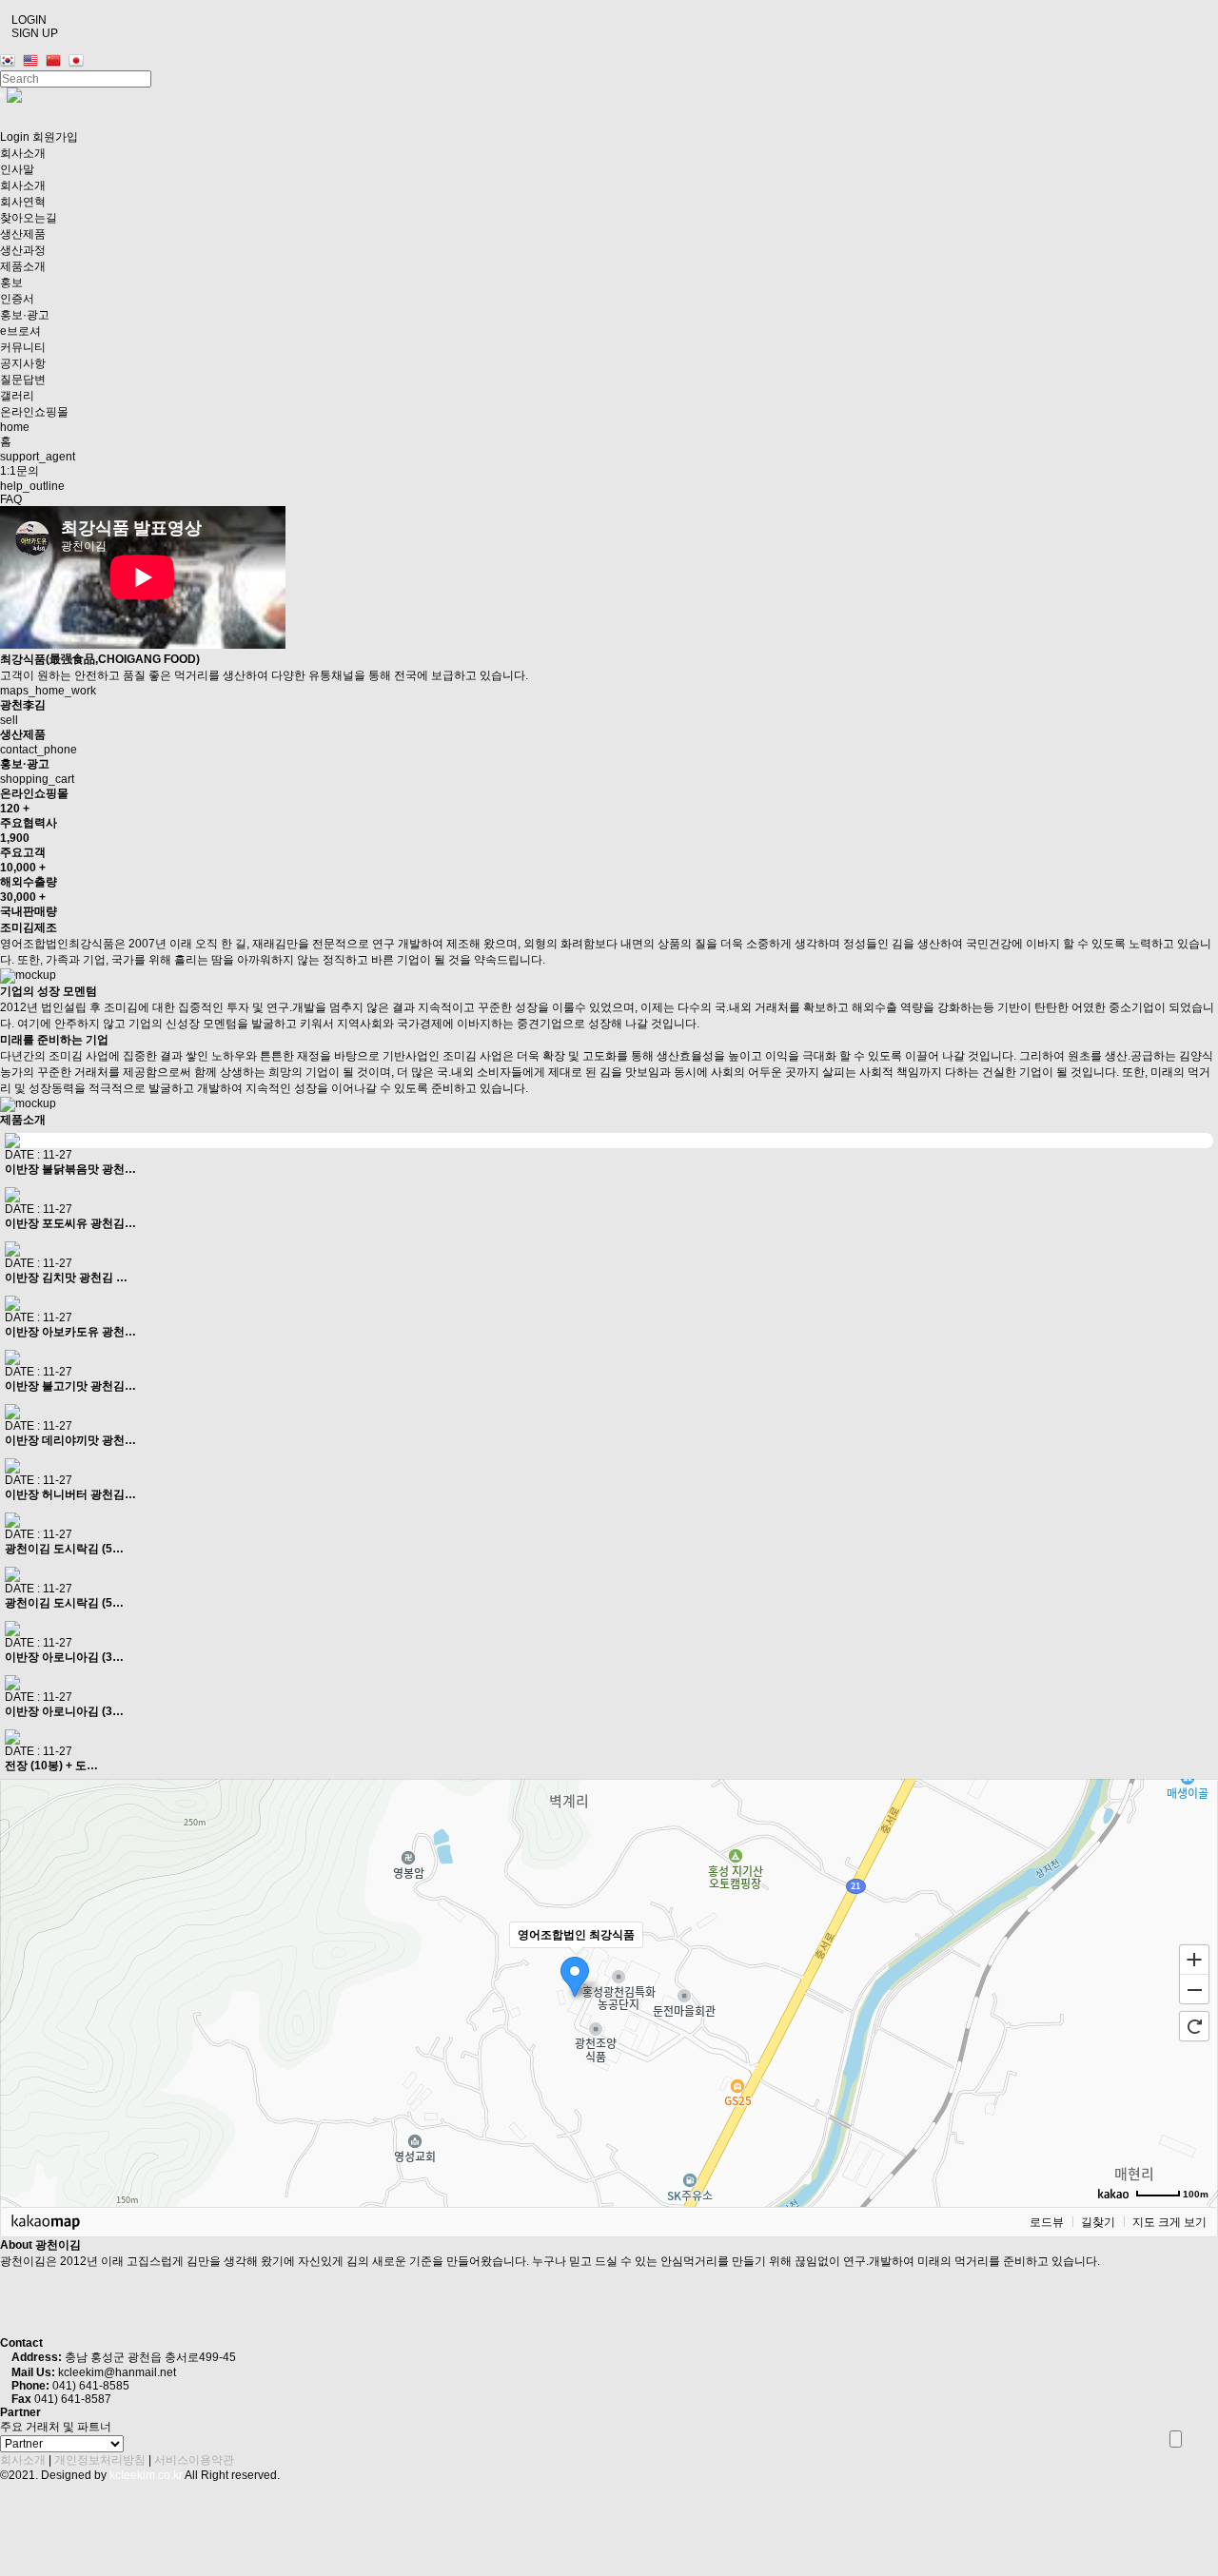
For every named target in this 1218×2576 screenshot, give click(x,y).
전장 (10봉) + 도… (51, 1766)
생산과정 (23, 250)
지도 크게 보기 (1169, 2222)
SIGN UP (33, 33)
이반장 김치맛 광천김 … (66, 1278)
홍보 (13, 283)
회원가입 (55, 137)
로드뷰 (1047, 2222)
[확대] (1194, 1959)
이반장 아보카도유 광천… (70, 1332)
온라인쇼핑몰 (34, 412)
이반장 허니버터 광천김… (70, 1494)
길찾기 (1098, 2222)
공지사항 (23, 363)
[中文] (56, 61)
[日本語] (79, 61)
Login (15, 137)
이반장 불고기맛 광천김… (70, 1386)
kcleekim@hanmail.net (117, 2372)
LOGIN (28, 20)
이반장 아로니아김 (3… (64, 1657)
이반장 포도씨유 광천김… (70, 1223)
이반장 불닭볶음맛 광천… (70, 1169)
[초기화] (1194, 2026)
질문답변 (23, 380)
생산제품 (24, 234)
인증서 (17, 299)
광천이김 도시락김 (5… (64, 1549)
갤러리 (17, 396)
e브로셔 (20, 331)
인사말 (17, 169)
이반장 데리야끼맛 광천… (70, 1440)
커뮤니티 (24, 347)
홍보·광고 (25, 315)
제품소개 (23, 266)
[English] (33, 61)
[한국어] (10, 61)
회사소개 (24, 153)
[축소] (1194, 1990)
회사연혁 (23, 202)
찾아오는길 (29, 218)
